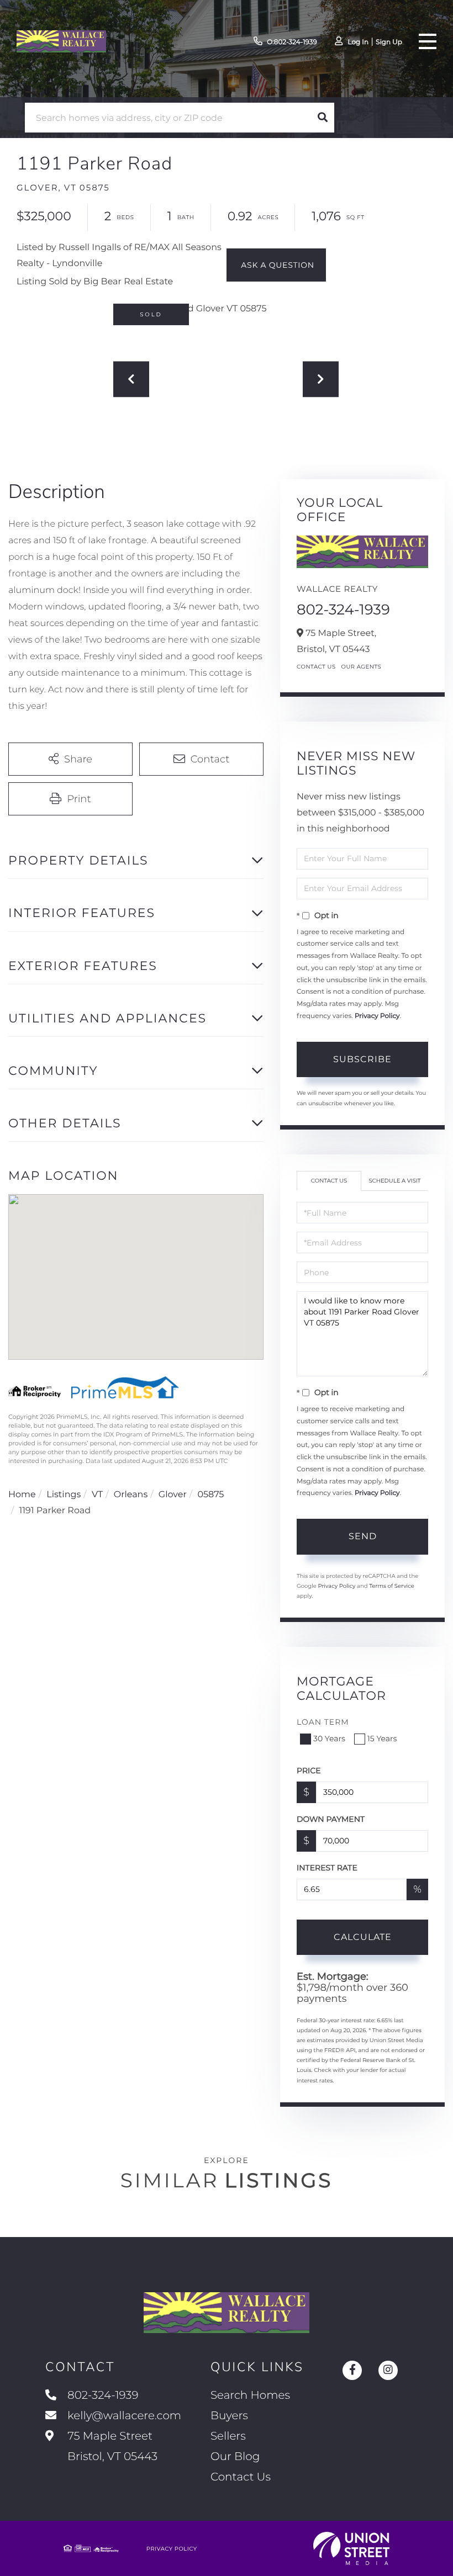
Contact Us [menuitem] (241, 2477)
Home (22, 1495)
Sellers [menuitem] (228, 2436)
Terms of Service (392, 1586)
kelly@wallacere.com (124, 2416)
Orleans (131, 1495)
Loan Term (323, 1722)
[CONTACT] (276, 265)
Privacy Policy (377, 1016)
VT (97, 1495)
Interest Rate (327, 1868)
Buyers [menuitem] (229, 2416)
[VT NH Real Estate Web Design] (351, 2548)
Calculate (363, 1937)
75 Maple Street (111, 2447)
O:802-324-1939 (292, 42)
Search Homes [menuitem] (250, 2395)
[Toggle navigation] (428, 41)
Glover (173, 1495)
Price (309, 1771)
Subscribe (362, 1059)
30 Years (329, 1738)
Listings (64, 1495)
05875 (210, 1495)
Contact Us (316, 667)
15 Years (382, 1738)
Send (363, 1536)
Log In (358, 42)
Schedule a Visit (394, 1181)
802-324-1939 (343, 609)
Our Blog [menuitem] (235, 2457)
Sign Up (389, 42)
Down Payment (331, 1819)
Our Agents (362, 667)
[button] (323, 118)
